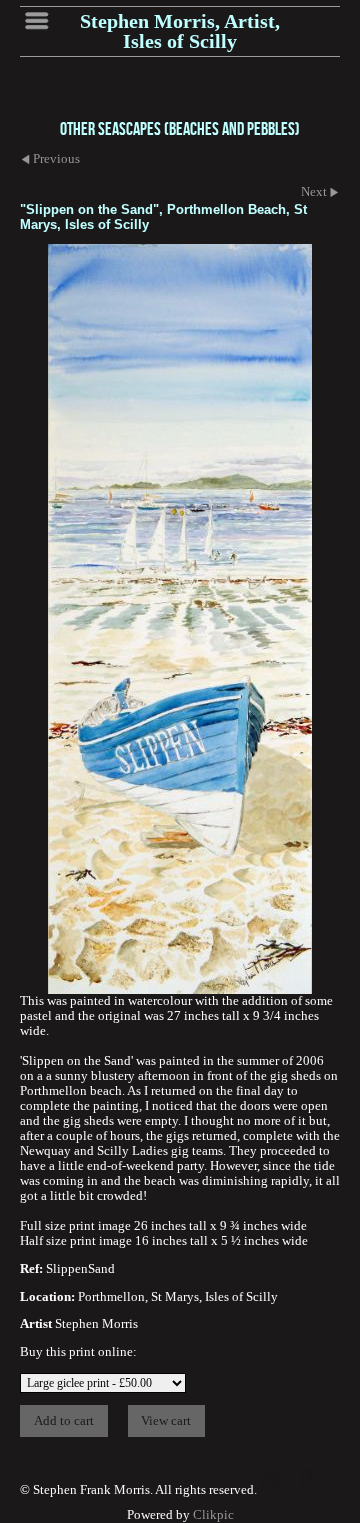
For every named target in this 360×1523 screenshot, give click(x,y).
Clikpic (213, 1515)
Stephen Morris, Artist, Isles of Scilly (180, 31)
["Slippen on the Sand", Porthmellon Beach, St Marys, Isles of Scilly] (180, 619)
